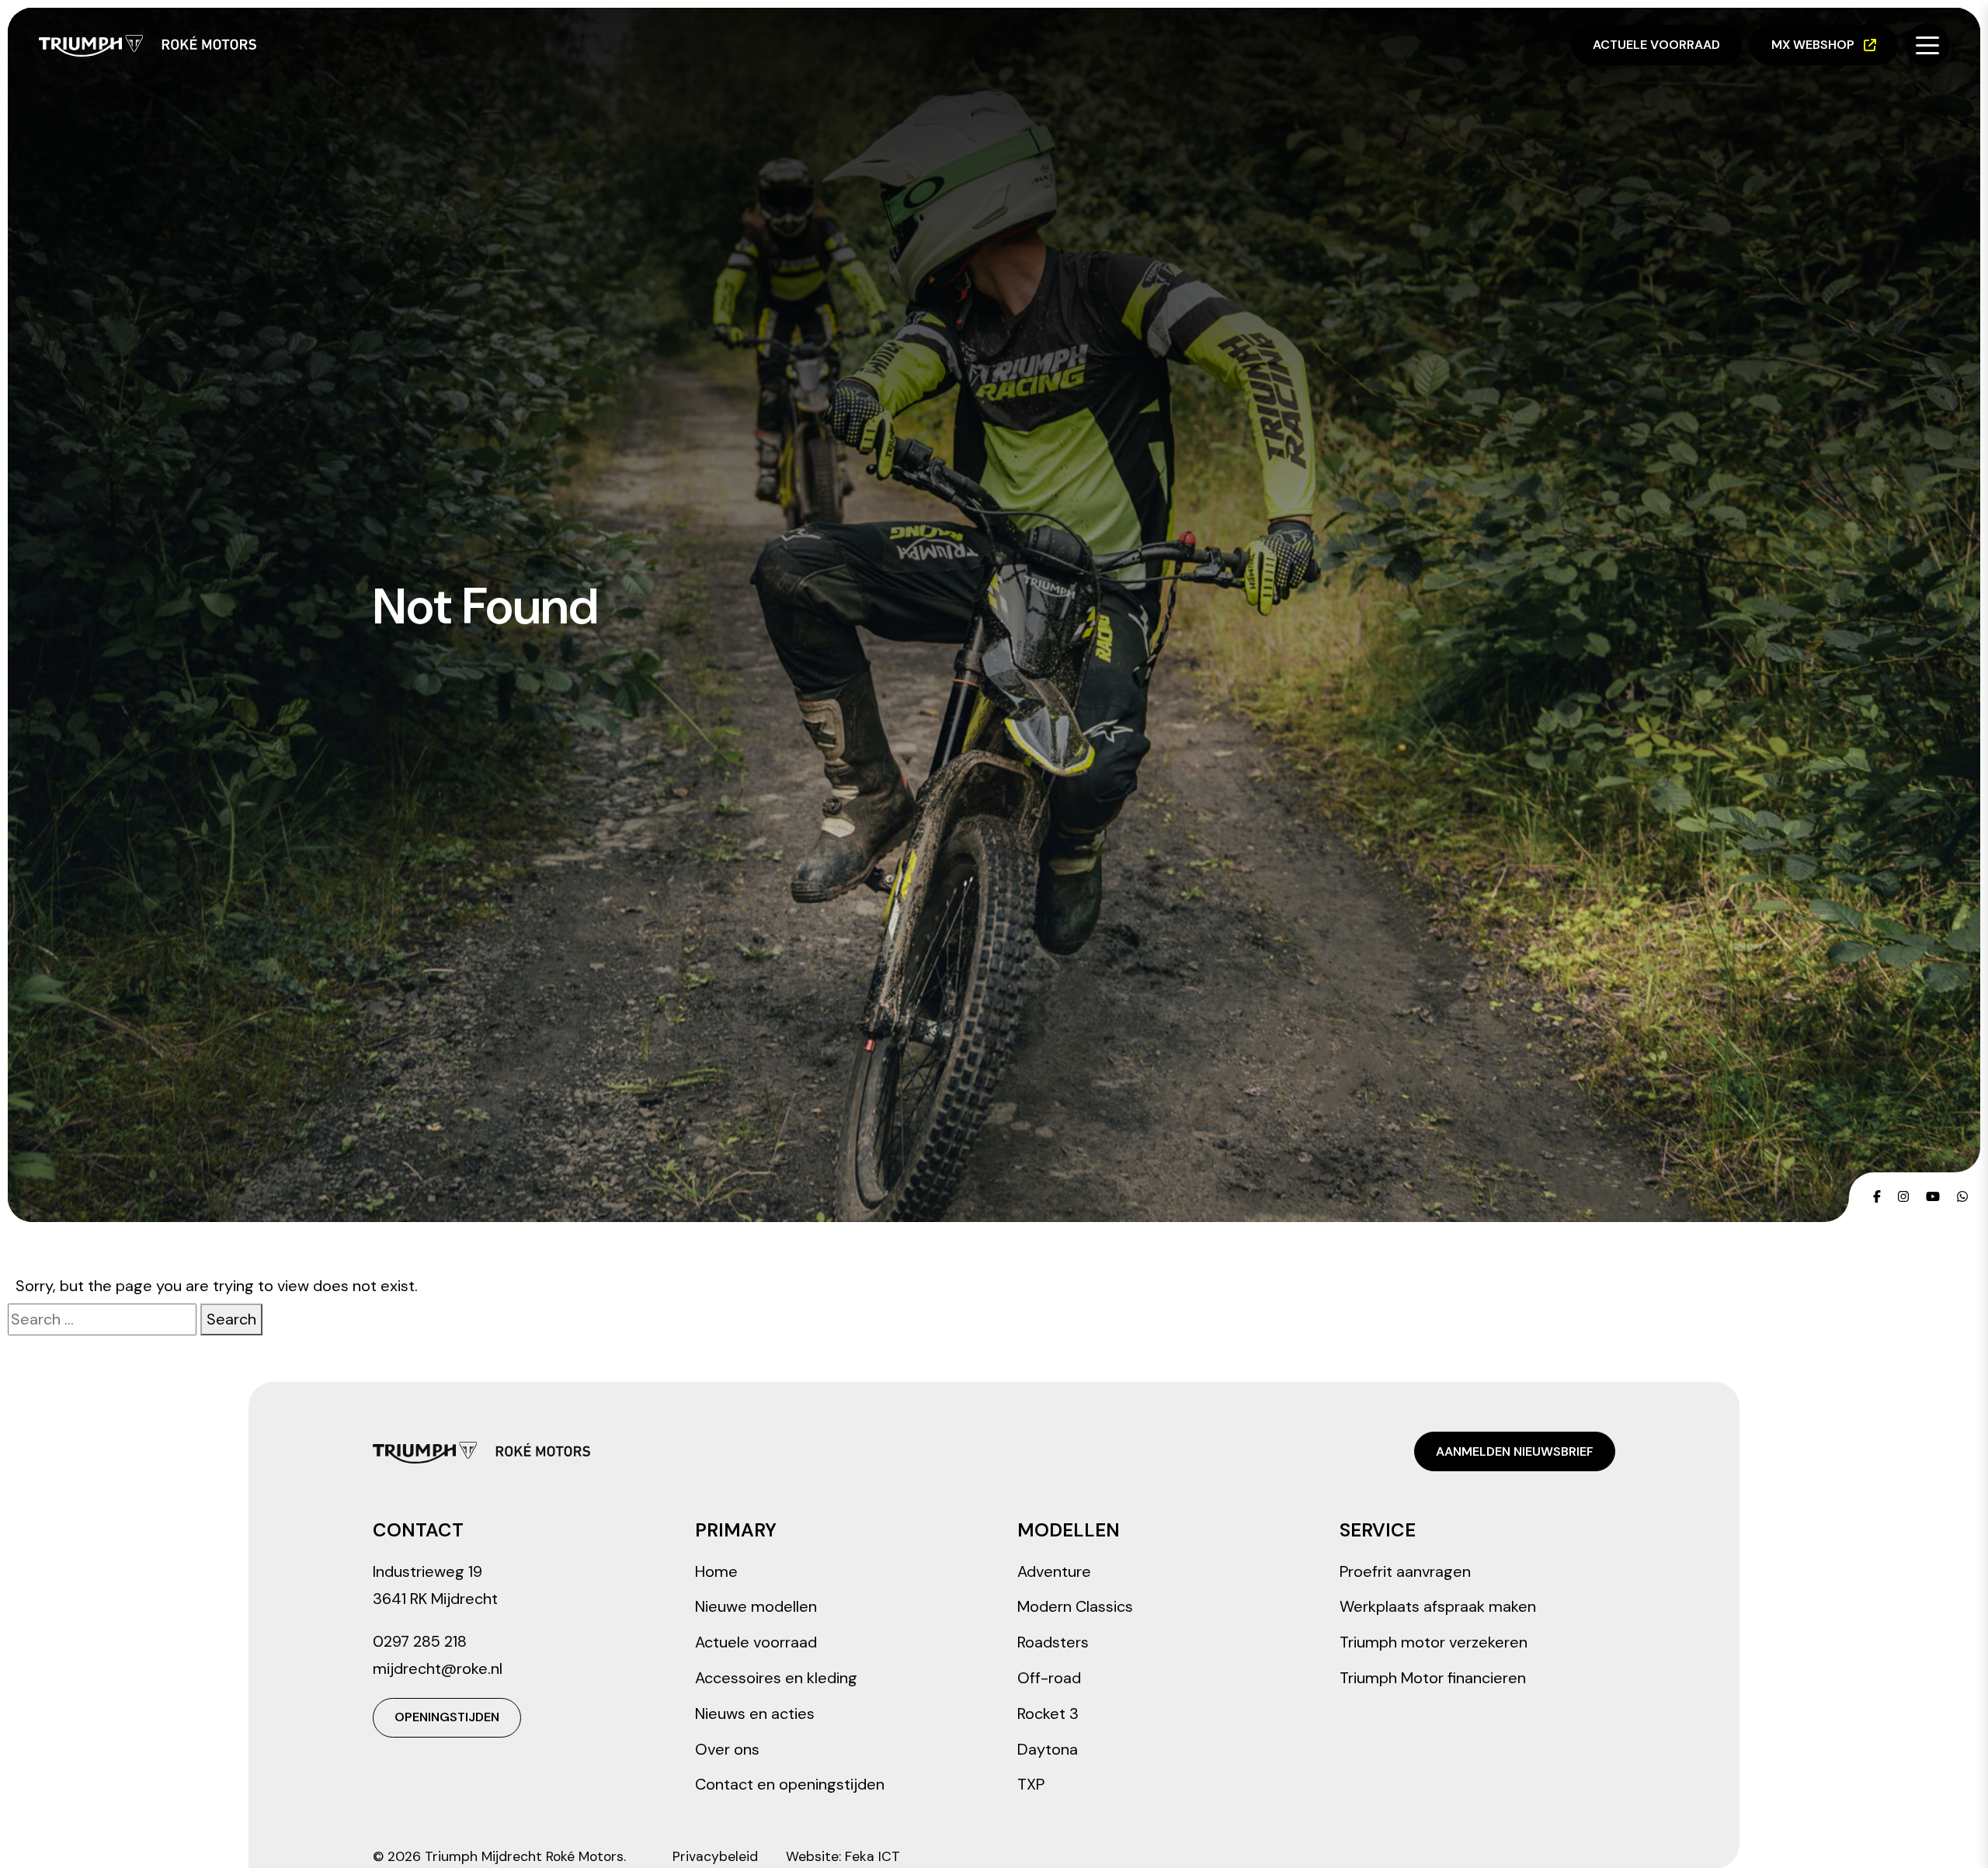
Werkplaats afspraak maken (1438, 1606)
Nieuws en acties (755, 1713)
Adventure (1054, 1571)
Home (716, 1571)
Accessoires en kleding (776, 1678)
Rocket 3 (1048, 1713)
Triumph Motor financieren (1433, 1678)
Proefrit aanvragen (1405, 1571)
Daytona (1048, 1749)
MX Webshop (1813, 45)
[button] (1927, 45)
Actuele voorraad (1656, 45)
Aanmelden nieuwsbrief (1515, 1451)
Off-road (1049, 1678)
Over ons (727, 1749)
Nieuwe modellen (756, 1606)
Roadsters (1053, 1642)
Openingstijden (447, 1717)
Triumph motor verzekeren (1434, 1642)
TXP (1031, 1784)
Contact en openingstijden (790, 1784)
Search (231, 1319)
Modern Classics (1075, 1606)
